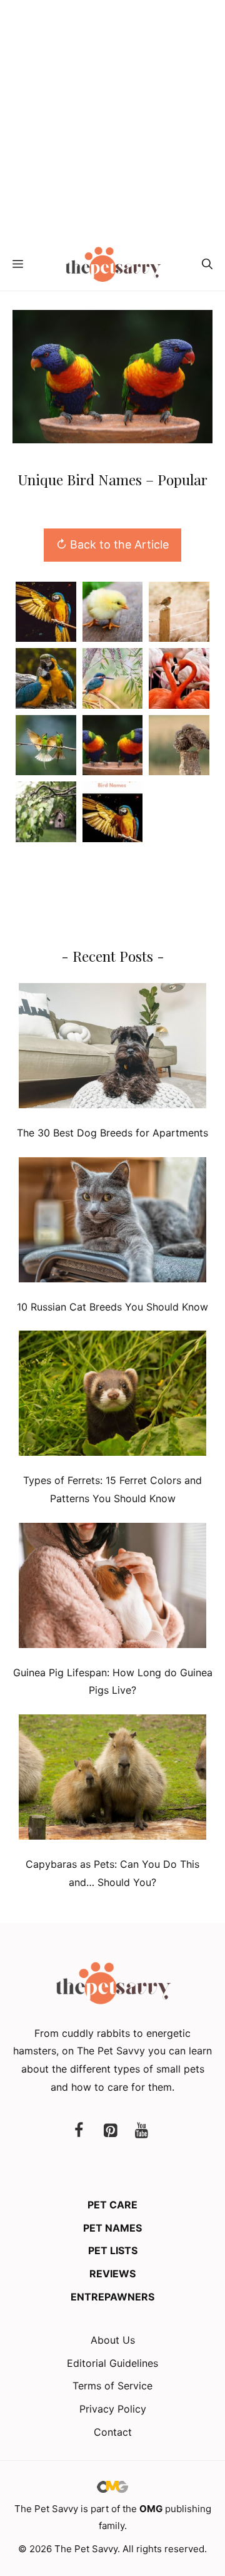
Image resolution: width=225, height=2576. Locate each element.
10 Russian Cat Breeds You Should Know (112, 1307)
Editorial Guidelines (112, 2363)
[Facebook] (79, 2131)
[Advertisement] (112, 119)
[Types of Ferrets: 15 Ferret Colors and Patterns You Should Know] (112, 1396)
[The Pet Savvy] (113, 264)
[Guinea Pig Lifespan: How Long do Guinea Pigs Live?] (112, 1588)
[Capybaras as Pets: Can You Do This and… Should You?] (112, 1780)
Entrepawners (112, 2297)
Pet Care (112, 2205)
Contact (113, 2432)
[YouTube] (141, 2131)
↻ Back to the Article (112, 544)
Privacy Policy (113, 2409)
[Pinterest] (110, 2131)
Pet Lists (113, 2250)
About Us (113, 2340)
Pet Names (112, 2228)
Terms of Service (112, 2386)
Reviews (112, 2274)
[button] (207, 264)
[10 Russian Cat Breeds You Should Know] (112, 1223)
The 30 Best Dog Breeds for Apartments (112, 1133)
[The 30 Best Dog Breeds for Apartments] (112, 1048)
